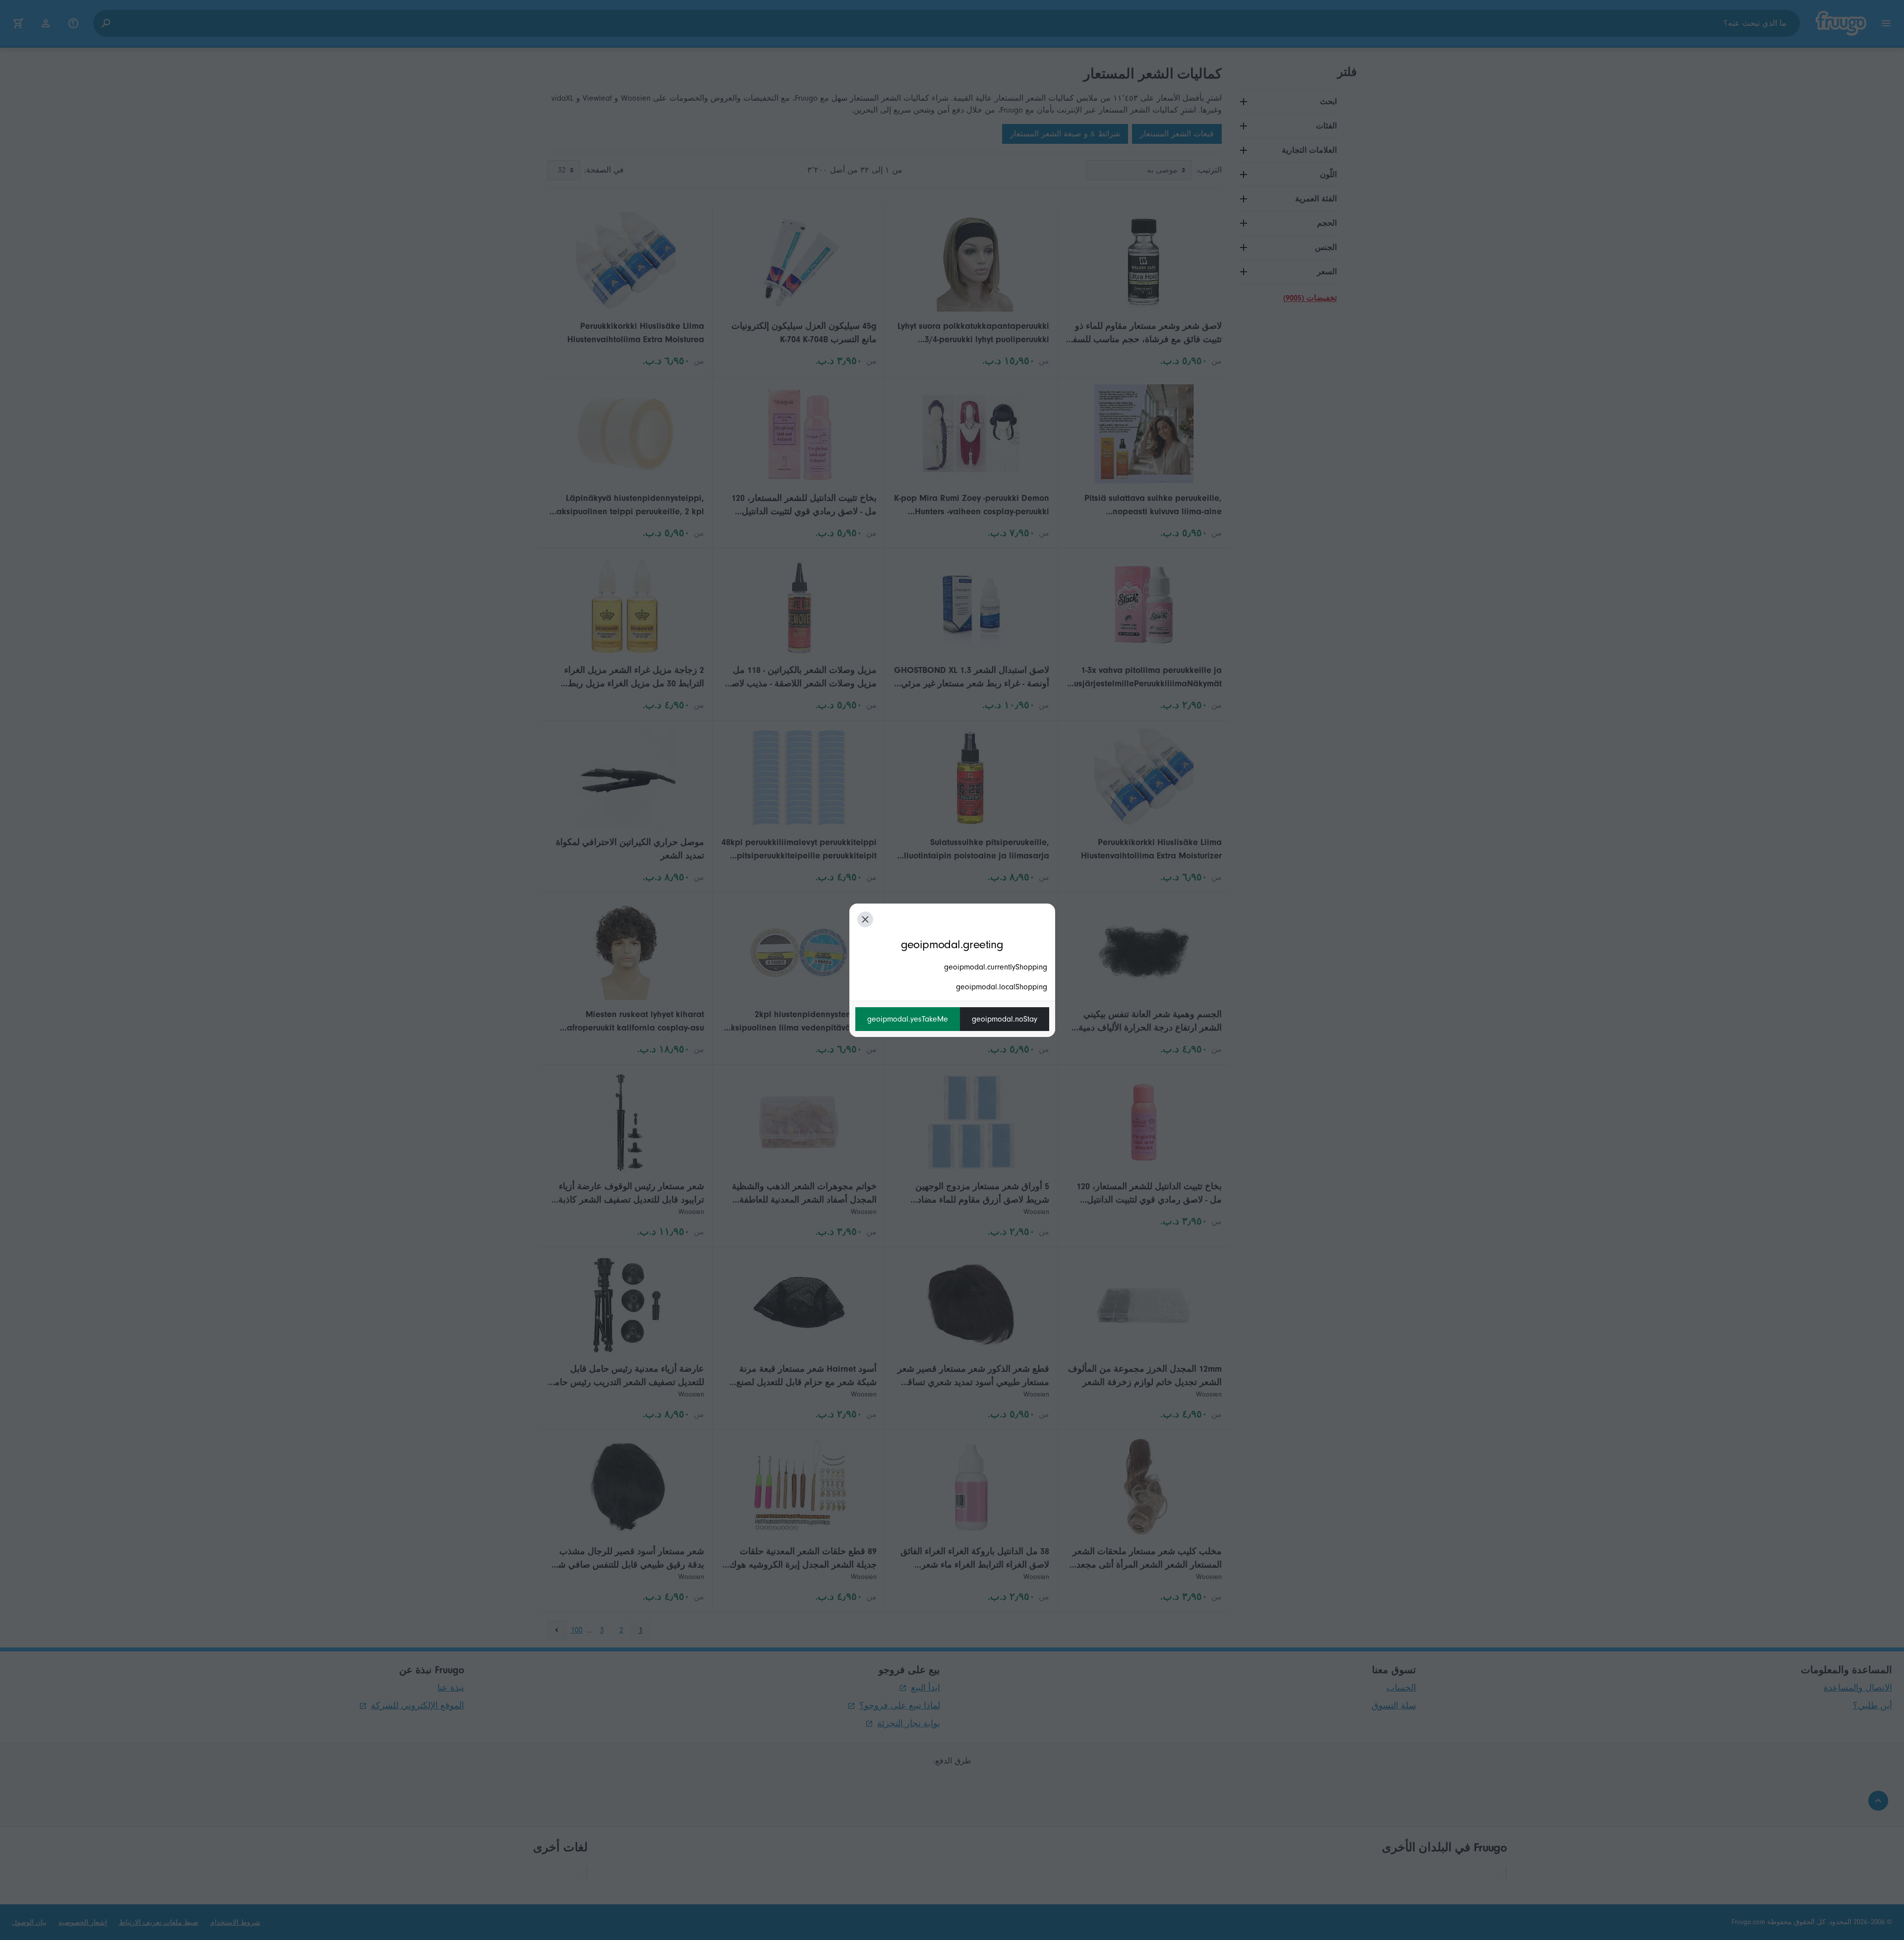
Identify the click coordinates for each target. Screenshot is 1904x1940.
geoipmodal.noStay (1005, 1019)
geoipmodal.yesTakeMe (908, 1019)
